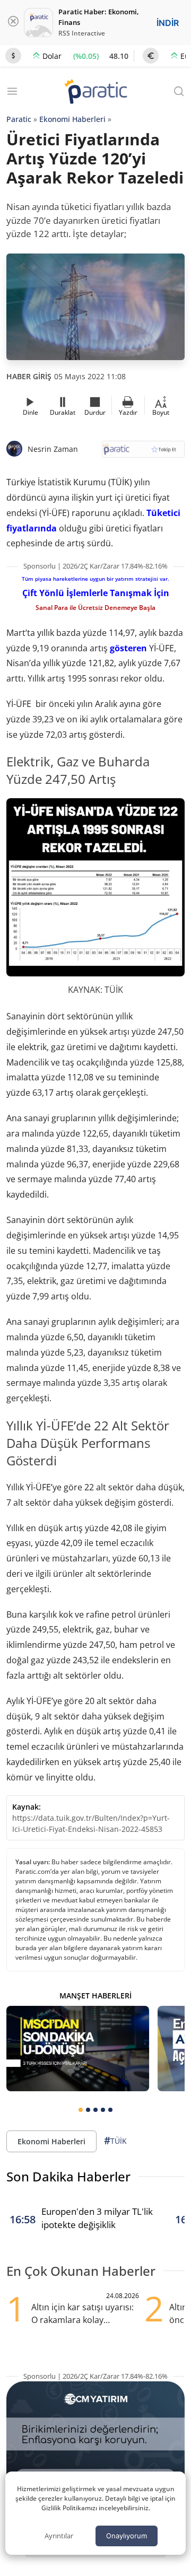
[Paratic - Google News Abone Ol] (143, 453)
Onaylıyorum (127, 2536)
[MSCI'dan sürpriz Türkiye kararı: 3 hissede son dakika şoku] (78, 2049)
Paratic (19, 119)
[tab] (81, 2110)
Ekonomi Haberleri (72, 119)
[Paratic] (95, 93)
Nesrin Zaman (53, 449)
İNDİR (168, 23)
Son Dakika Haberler (68, 2176)
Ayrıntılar (59, 2536)
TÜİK (115, 2141)
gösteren (128, 648)
